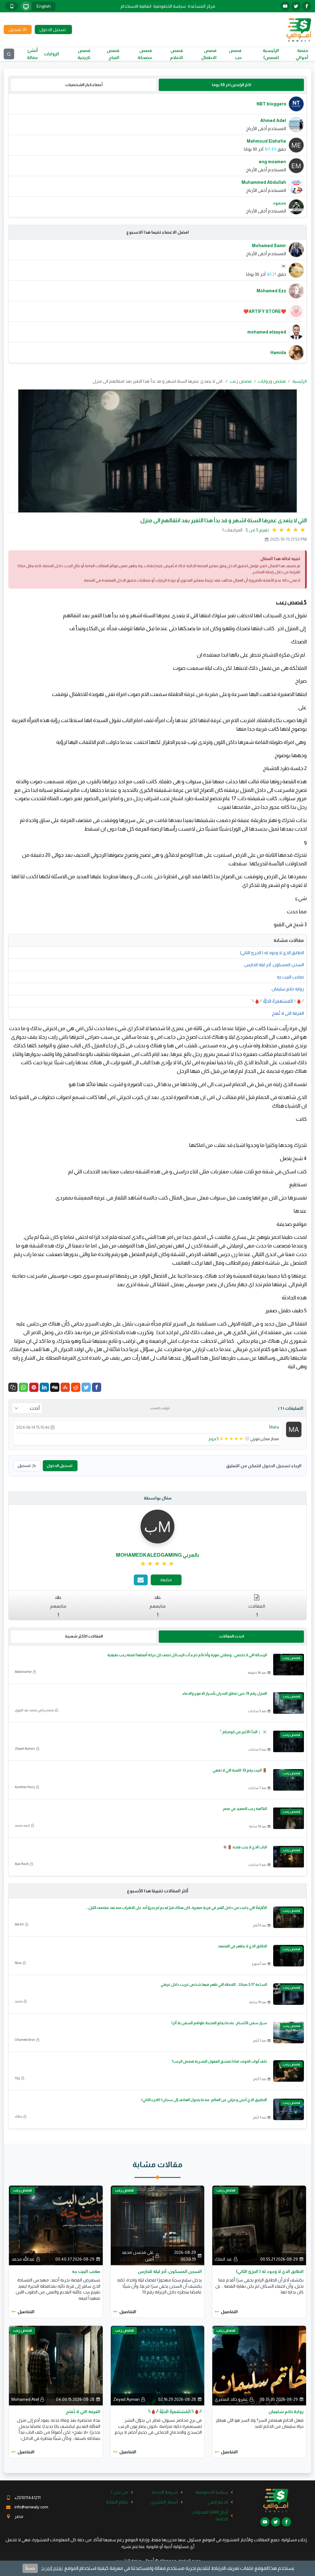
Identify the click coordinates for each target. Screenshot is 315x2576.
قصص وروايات (272, 381)
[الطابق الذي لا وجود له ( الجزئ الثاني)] (259, 2225)
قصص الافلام (177, 54)
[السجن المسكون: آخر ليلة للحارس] (158, 2225)
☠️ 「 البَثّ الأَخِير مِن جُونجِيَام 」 (243, 1732)
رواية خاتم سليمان (288, 989)
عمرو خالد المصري (231, 2399)
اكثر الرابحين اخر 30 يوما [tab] (231, 85)
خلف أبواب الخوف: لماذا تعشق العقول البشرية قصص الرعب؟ (219, 2061)
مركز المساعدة (201, 6)
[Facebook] (97, 1387)
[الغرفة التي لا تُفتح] (56, 2365)
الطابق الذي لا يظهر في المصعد (242, 1946)
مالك (18, 2116)
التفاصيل (229, 2312)
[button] (13, 1387)
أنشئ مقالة (32, 54)
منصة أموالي (302, 54)
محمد (19, 2001)
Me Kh (19, 1924)
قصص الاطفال (209, 54)
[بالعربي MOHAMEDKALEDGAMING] (157, 1526)
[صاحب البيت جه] (56, 2225)
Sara (18, 1963)
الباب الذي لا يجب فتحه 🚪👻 (245, 1847)
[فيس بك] (307, 6)
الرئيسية (299, 381)
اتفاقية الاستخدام (136, 6)
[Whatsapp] (23, 1387)
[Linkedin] (44, 1387)
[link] (158, 1564)
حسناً (30, 2568)
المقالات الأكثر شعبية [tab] (84, 1636)
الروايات (52, 54)
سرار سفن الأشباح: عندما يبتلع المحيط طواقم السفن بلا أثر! (219, 2023)
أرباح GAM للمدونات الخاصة (210, 2515)
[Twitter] (86, 1387)
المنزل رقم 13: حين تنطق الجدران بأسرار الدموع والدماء (225, 1693)
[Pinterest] (34, 1387)
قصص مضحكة (145, 54)
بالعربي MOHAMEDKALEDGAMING (157, 1555)
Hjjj (17, 2078)
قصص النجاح (113, 54)
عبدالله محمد (23, 2259)
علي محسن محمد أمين (138, 2256)
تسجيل (24, 1466)
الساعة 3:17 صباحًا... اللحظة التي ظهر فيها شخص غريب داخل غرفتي (214, 1985)
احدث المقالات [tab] (231, 1636)
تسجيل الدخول (59, 1466)
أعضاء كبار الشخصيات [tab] (84, 85)
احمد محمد (22, 1825)
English (44, 6)
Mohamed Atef (25, 2399)
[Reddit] (76, 1387)
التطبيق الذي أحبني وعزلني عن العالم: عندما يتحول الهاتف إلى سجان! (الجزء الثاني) (204, 2100)
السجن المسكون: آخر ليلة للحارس (274, 965)
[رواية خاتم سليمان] (259, 2365)
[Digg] (55, 1387)
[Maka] (294, 1429)
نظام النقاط (117, 2502)
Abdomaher (23, 1672)
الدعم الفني (218, 2502)
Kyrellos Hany (25, 1787)
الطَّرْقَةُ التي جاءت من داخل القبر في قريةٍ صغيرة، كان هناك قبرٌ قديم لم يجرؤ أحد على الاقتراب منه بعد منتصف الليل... (176, 1908)
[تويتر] (296, 6)
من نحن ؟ (119, 2492)
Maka (274, 1427)
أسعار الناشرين (164, 2502)
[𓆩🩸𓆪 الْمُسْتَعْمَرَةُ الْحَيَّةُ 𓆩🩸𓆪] (158, 2365)
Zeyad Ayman (25, 1748)
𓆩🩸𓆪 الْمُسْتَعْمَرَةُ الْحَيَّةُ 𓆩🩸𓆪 (278, 1001)
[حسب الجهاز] (26, 6)
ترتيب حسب (160, 1408)
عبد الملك (223, 2259)
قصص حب (235, 54)
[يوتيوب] (285, 6)
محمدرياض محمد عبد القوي (34, 1710)
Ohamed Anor (25, 2040)
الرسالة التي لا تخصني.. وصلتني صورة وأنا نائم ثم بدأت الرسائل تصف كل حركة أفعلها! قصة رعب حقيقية (187, 1655)
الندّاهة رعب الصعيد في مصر (245, 1809)
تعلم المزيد (52, 2568)
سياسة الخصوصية (169, 6)
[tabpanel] (157, 155)
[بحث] (9, 54)
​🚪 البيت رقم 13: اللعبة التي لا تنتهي (240, 1770)
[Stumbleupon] (65, 1387)
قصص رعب (241, 381)
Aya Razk (22, 1864)
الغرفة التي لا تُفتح (288, 1013)
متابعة (166, 1580)
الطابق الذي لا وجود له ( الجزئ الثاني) (272, 953)
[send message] (141, 1580)
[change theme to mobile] (12, 6)
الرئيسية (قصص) (271, 54)
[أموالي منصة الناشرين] (299, 29)
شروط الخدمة (165, 2492)
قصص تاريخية (84, 54)
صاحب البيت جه (290, 977)
